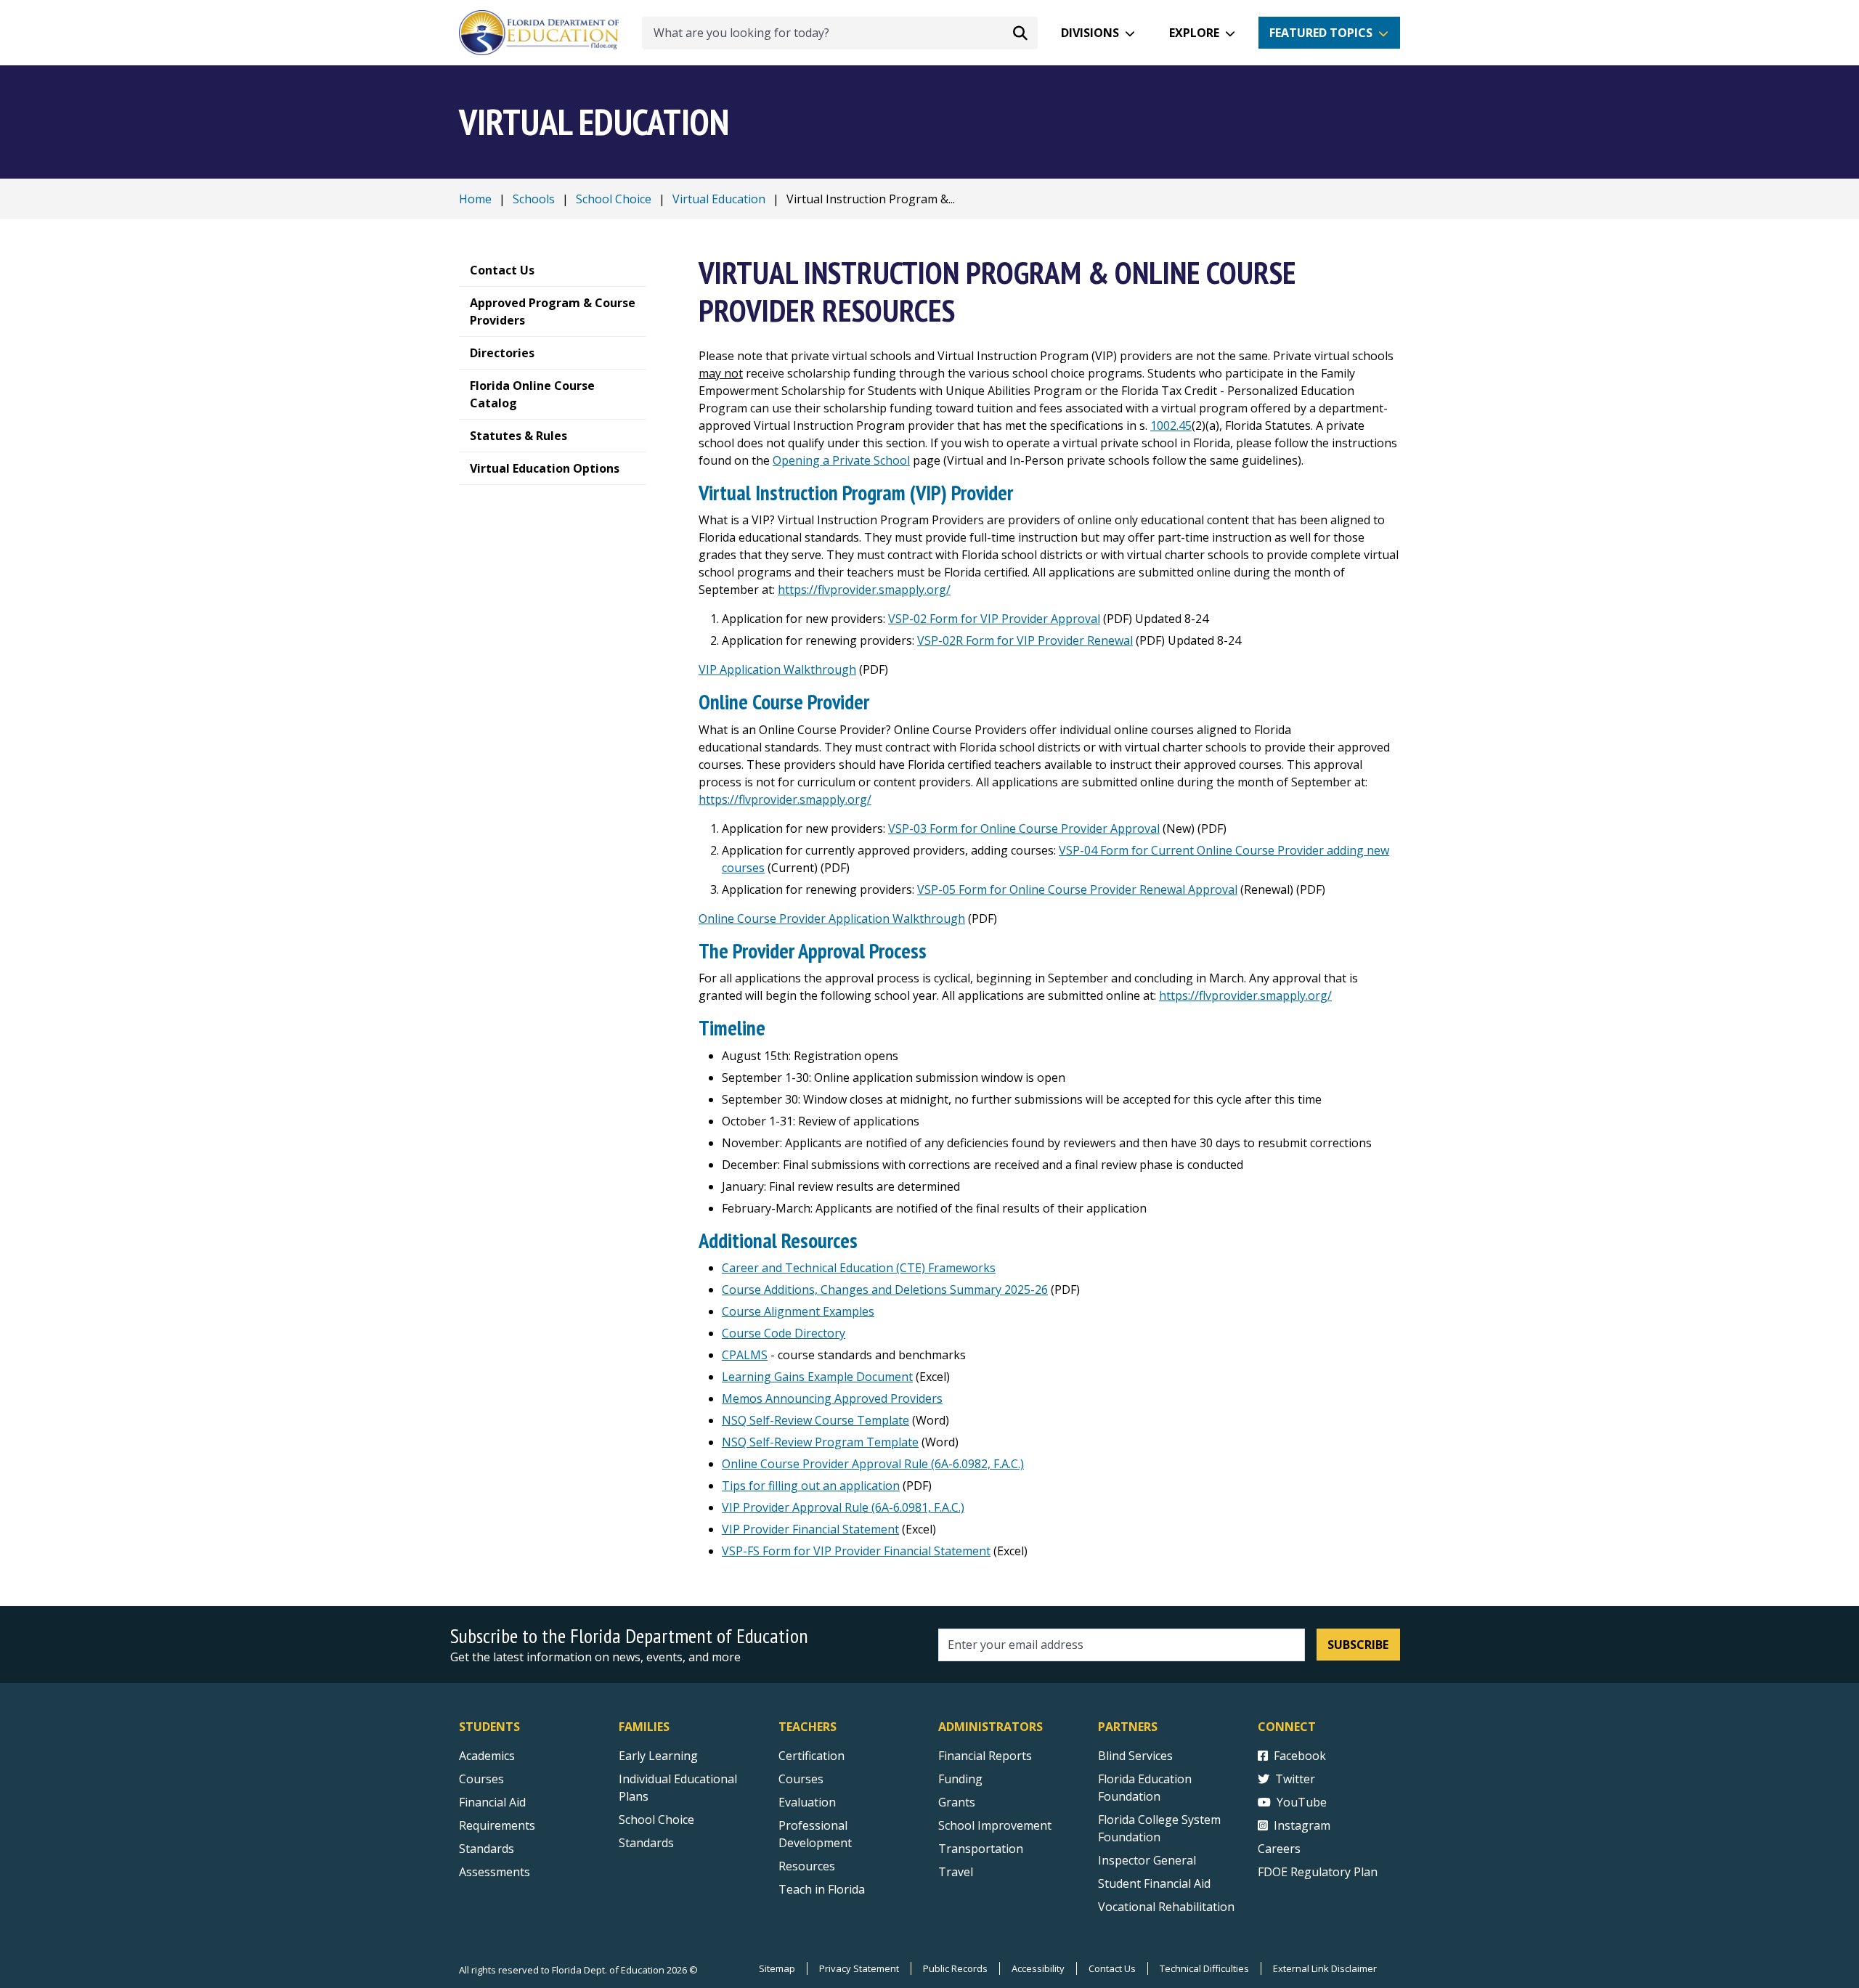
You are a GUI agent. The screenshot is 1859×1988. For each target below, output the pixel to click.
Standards (487, 1849)
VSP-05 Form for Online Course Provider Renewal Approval (1077, 889)
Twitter (1295, 1779)
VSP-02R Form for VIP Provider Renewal (1025, 640)
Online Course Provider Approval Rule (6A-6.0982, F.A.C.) (873, 1464)
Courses (481, 1779)
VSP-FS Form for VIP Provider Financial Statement (856, 1551)
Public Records (955, 1968)
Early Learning (658, 1756)
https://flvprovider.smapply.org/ (864, 590)
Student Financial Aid (1154, 1883)
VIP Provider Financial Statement (810, 1529)
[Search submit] (1020, 33)
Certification (811, 1756)
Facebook (1300, 1756)
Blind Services (1135, 1756)
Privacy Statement (859, 1968)
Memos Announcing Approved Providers (832, 1398)
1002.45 (1171, 425)
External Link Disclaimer (1325, 1968)
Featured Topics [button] (1321, 33)
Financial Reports (985, 1756)
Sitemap (777, 1968)
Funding (960, 1779)
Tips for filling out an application (811, 1486)
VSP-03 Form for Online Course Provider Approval (1024, 828)
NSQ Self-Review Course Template (815, 1420)
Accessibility (1038, 1968)
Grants (957, 1802)
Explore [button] (1194, 33)
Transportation (981, 1849)
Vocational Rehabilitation (1166, 1907)
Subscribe (1358, 1645)
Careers (1279, 1849)
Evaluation (807, 1802)
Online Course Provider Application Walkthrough (832, 918)
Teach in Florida (822, 1889)
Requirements (497, 1825)
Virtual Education (719, 199)
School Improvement (995, 1825)
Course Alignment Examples (798, 1311)
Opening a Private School (841, 460)
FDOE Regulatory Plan (1318, 1872)
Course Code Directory (784, 1333)
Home (475, 199)
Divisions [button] (1090, 33)
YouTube (1302, 1802)
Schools (534, 199)
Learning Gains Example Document (817, 1377)
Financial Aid (492, 1802)
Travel (956, 1872)
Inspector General (1147, 1860)
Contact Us (1112, 1968)
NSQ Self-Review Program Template (820, 1442)
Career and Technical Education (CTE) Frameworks (859, 1268)
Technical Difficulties (1204, 1968)
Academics (487, 1756)
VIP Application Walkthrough (777, 669)
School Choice (614, 199)
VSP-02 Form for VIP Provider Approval (994, 619)
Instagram (1302, 1825)
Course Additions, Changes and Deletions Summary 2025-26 (885, 1290)
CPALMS (745, 1355)
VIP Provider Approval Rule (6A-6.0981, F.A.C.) (843, 1507)
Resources (807, 1866)
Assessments (495, 1872)
